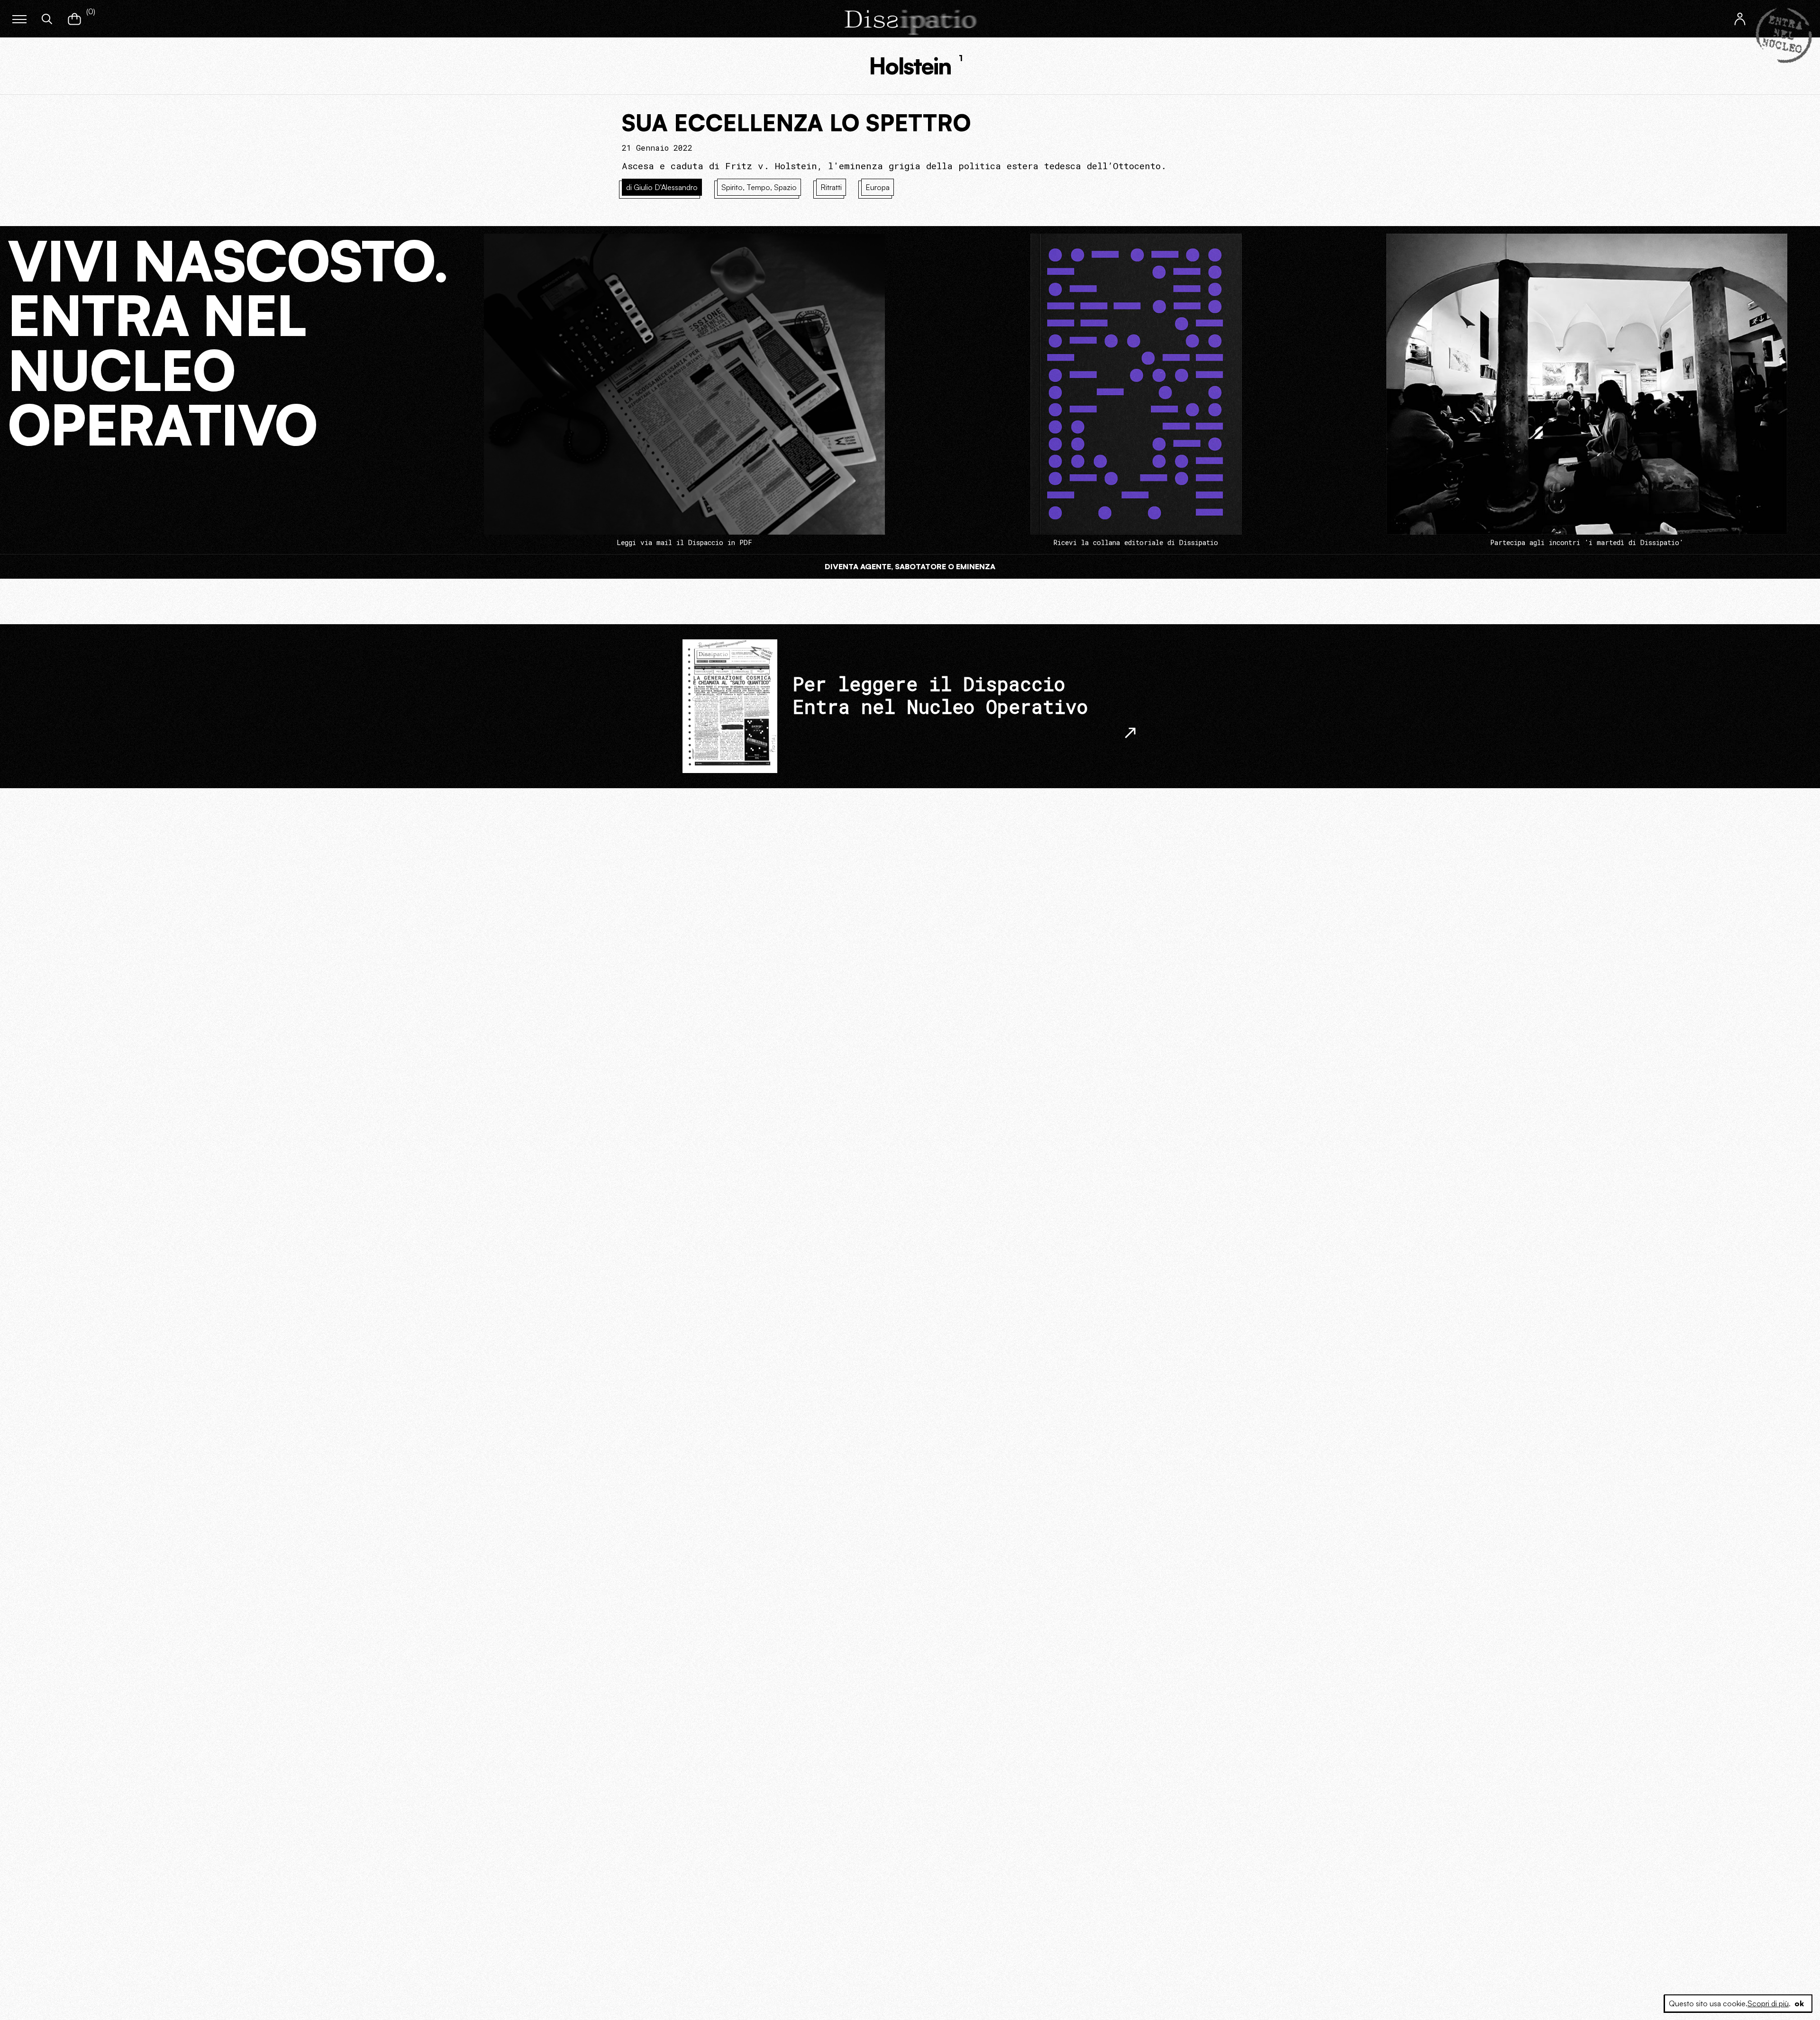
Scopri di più (1768, 2003)
